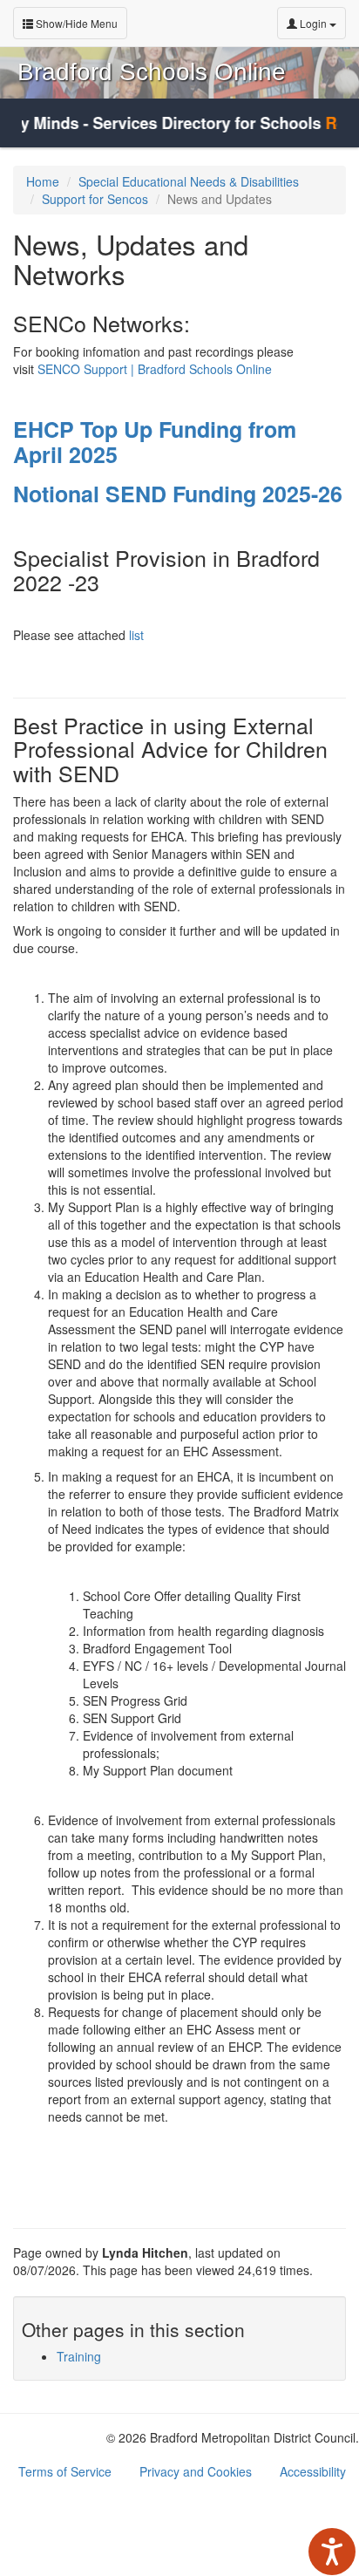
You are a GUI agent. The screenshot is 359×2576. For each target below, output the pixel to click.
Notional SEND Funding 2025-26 (178, 494)
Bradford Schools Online (152, 72)
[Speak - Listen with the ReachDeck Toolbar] (332, 2552)
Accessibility (313, 2471)
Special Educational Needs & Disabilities (189, 181)
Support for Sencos (95, 199)
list (135, 635)
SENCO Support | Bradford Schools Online (155, 369)
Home (43, 181)
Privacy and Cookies (196, 2471)
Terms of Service (65, 2471)
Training (79, 2356)
